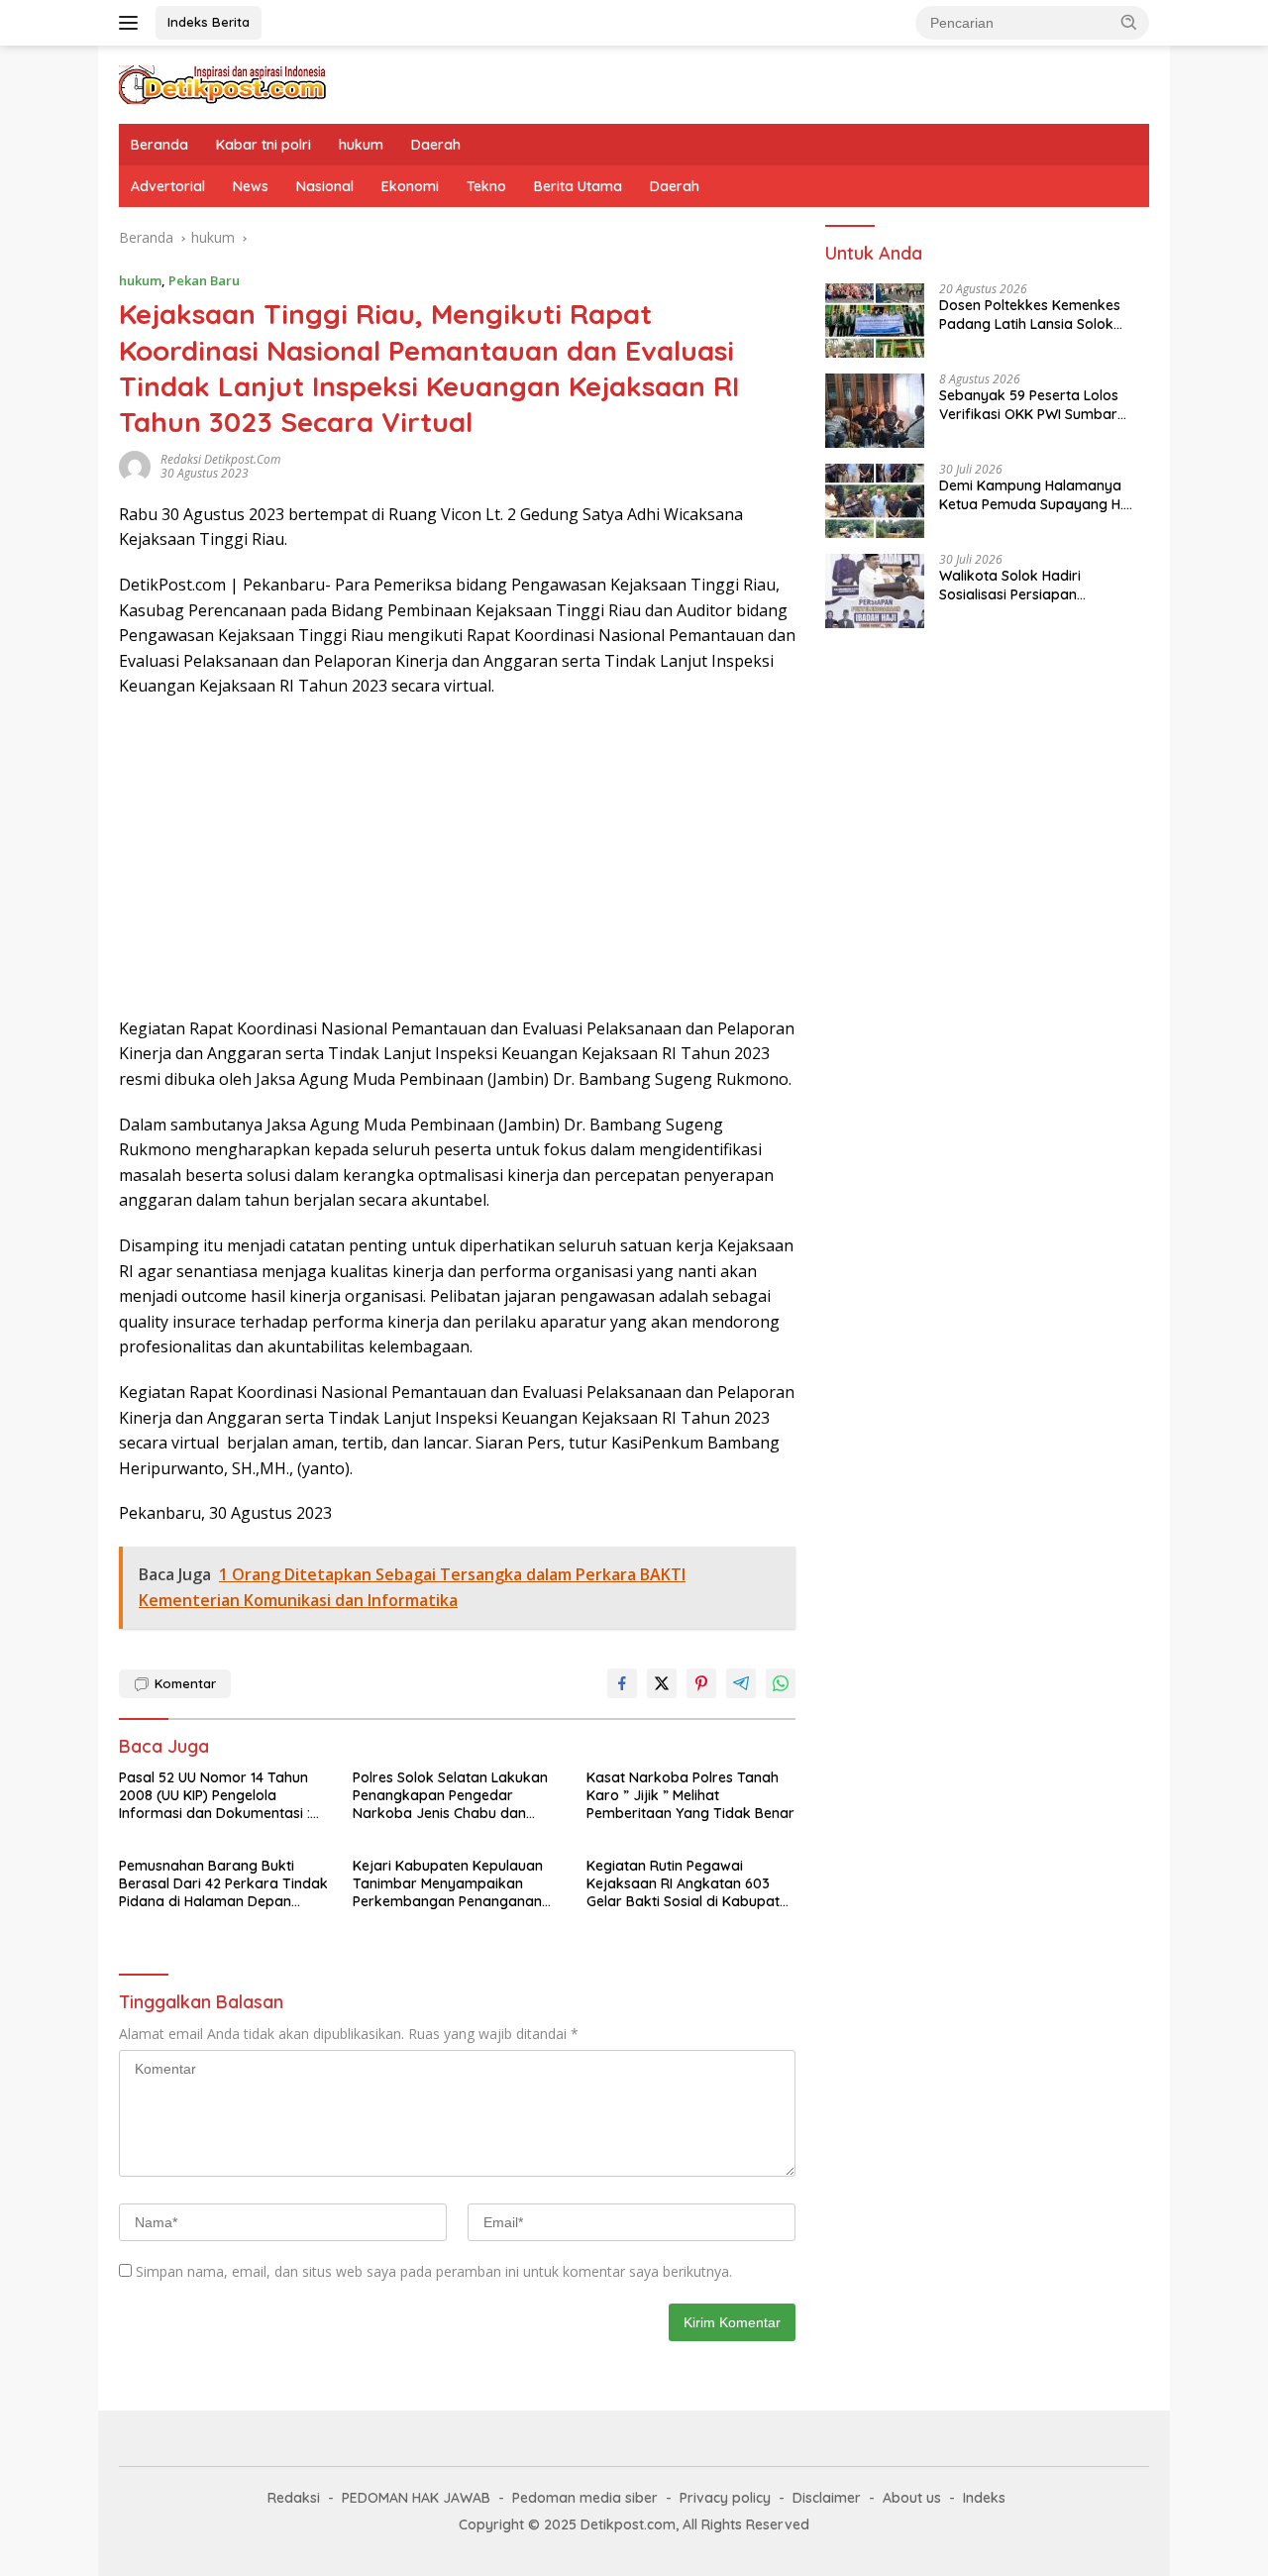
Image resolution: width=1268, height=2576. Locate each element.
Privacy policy (725, 2498)
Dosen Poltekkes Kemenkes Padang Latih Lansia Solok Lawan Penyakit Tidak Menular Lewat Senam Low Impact (1040, 315)
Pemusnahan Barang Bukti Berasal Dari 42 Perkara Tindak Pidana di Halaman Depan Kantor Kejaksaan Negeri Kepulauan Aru (223, 1884)
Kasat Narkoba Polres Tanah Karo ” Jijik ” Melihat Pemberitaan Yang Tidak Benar (690, 1795)
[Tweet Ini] (662, 1683)
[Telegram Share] (741, 1683)
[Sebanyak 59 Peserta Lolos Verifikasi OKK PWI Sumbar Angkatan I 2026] (875, 411)
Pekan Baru (204, 280)
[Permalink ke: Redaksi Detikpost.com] (135, 464)
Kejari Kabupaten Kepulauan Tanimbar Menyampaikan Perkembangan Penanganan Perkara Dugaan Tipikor (448, 1884)
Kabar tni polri (264, 145)
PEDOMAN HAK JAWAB (416, 2498)
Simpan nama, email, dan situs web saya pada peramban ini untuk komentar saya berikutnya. (434, 2271)
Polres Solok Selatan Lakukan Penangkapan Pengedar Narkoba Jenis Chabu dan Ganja (450, 1796)
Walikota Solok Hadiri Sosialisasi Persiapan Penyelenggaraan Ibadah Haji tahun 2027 (1037, 586)
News (251, 186)
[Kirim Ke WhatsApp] (781, 1683)
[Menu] (132, 23)
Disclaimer (827, 2498)
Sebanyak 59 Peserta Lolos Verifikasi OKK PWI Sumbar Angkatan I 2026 (1029, 405)
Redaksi (294, 2498)
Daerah (436, 145)
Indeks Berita (209, 22)
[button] (1129, 22)
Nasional (325, 186)
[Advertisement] (457, 858)
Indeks (984, 2498)
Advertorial (168, 186)
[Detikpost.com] (223, 83)
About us (912, 2498)
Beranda (159, 145)
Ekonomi (410, 186)
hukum (361, 145)
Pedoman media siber (585, 2498)
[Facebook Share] (622, 1683)
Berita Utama (578, 186)
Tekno (486, 186)
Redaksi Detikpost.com (220, 459)
